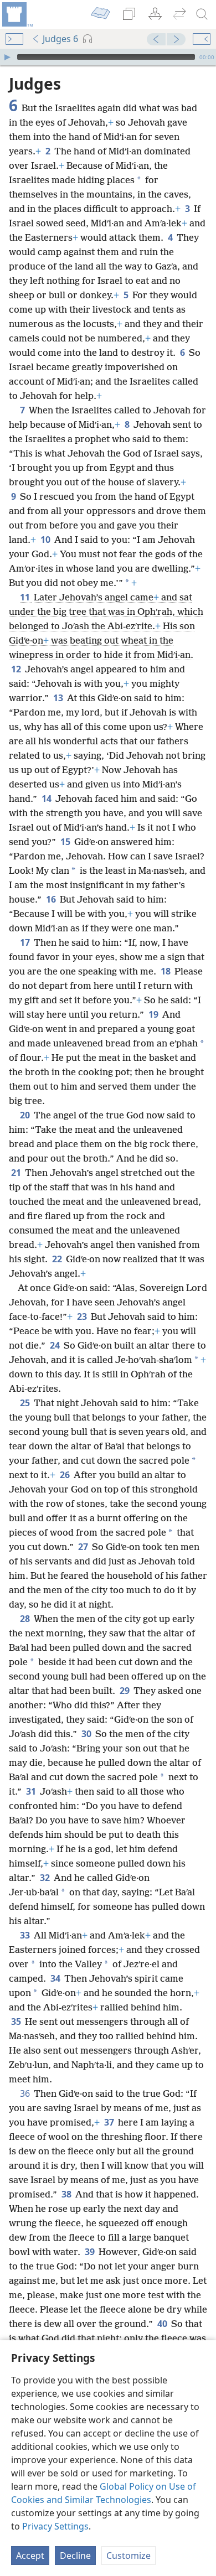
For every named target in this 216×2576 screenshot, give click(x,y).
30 (87, 1734)
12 (17, 669)
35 (17, 2022)
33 (26, 1935)
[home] (17, 14)
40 (163, 2324)
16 (52, 899)
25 (26, 1403)
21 (17, 1173)
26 (66, 1475)
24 (56, 1345)
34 (56, 1978)
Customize (128, 2556)
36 (26, 2093)
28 (26, 1619)
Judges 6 (60, 39)
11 (26, 597)
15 (66, 842)
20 (26, 1115)
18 (166, 971)
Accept (30, 2556)
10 (46, 540)
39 (91, 2252)
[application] (108, 57)
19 (154, 1014)
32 (46, 1878)
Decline (75, 2556)
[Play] (7, 57)
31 (32, 1791)
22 (58, 1259)
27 (84, 1547)
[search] (202, 14)
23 (83, 1316)
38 (67, 2194)
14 (47, 799)
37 (110, 2122)
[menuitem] (17, 14)
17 (26, 942)
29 (125, 1691)
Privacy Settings (55, 2526)
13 (59, 698)
